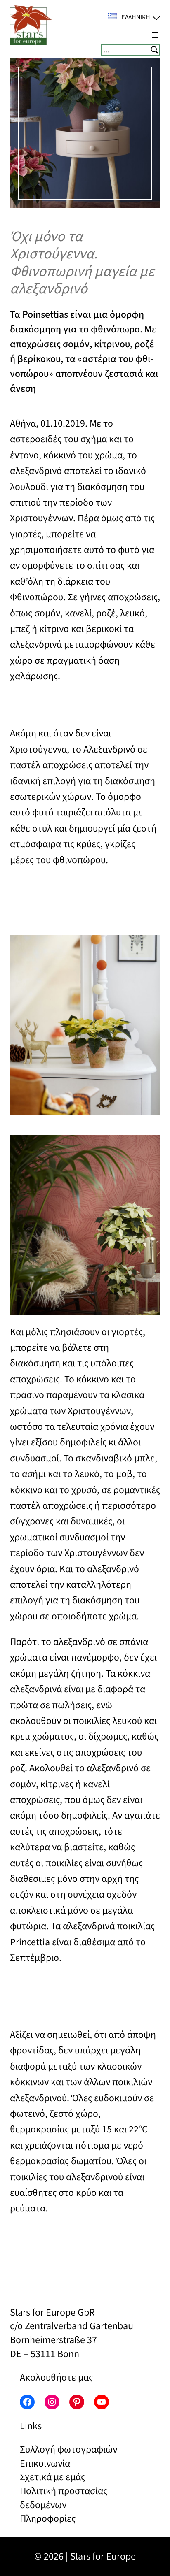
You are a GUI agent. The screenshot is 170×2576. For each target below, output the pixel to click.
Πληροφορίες (48, 2519)
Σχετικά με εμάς (52, 2477)
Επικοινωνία (45, 2463)
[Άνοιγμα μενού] (155, 35)
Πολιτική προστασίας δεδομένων (64, 2498)
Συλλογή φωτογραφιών (68, 2449)
